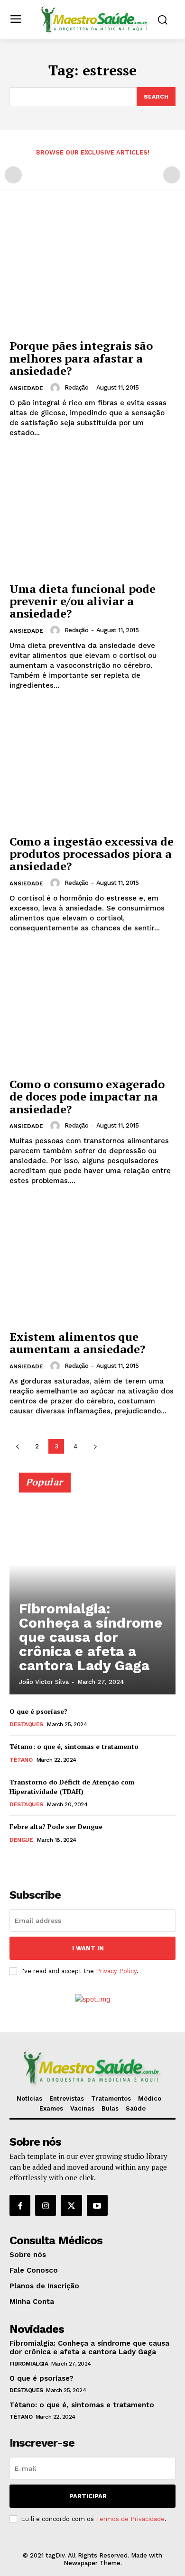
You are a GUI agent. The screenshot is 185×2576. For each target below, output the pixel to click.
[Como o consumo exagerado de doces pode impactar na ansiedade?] (92, 1010)
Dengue (21, 1840)
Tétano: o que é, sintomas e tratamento (74, 1746)
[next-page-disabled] (172, 175)
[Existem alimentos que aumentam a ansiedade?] (92, 1263)
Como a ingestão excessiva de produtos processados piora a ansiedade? (92, 854)
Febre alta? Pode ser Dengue (56, 1826)
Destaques (26, 1724)
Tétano (21, 1760)
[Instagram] (46, 2205)
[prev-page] (13, 175)
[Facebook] (20, 2205)
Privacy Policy (116, 1971)
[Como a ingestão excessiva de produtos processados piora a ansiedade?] (92, 768)
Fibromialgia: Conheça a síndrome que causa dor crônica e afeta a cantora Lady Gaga (91, 1637)
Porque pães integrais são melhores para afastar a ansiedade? (81, 358)
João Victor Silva (44, 1682)
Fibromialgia (29, 2364)
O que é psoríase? (38, 1711)
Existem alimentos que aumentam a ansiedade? (77, 1343)
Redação (77, 387)
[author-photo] (56, 388)
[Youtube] (97, 2205)
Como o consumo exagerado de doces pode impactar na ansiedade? (87, 1097)
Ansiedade (26, 388)
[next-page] (95, 1446)
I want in (88, 1948)
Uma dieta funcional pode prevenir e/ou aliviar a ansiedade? (83, 601)
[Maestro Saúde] (95, 19)
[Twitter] (71, 2205)
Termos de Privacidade (130, 2519)
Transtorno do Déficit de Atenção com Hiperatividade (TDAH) (72, 1787)
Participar (88, 2496)
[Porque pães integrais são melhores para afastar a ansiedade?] (92, 272)
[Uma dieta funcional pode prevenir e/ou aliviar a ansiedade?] (92, 515)
